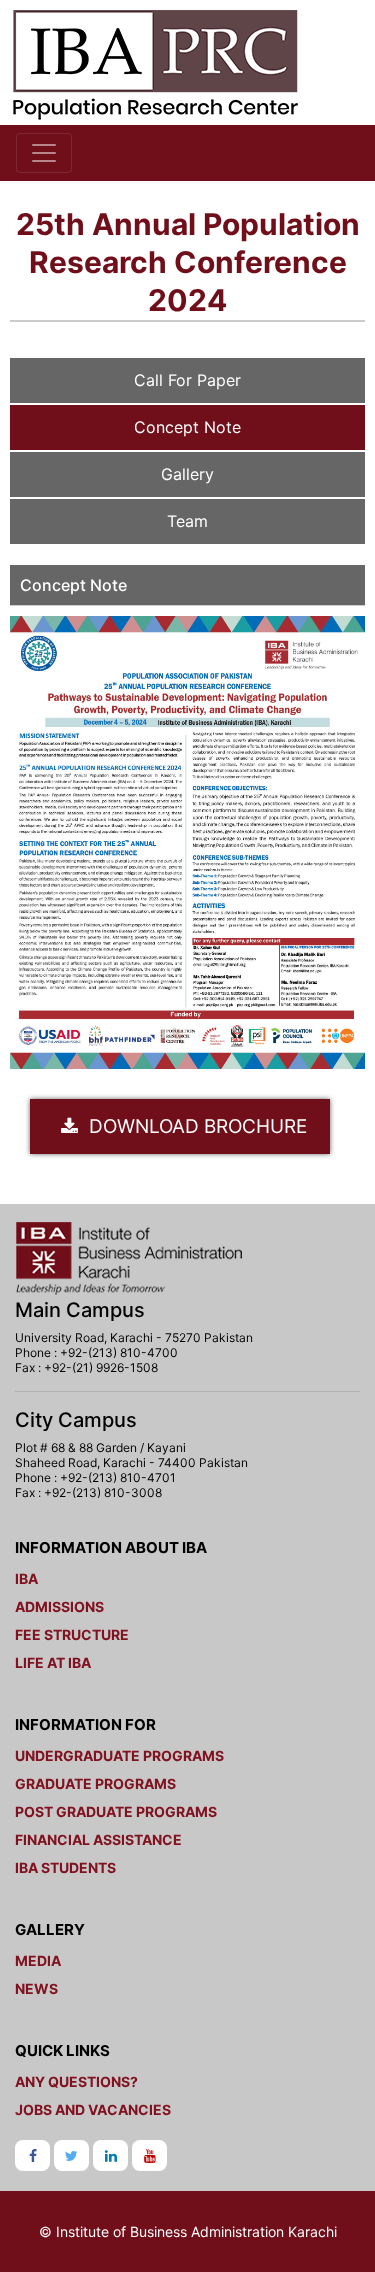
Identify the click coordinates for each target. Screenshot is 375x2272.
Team (187, 521)
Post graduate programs (116, 1811)
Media (38, 1960)
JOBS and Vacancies (93, 2109)
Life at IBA (53, 1662)
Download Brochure (195, 1126)
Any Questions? (76, 2081)
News (36, 1988)
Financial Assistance (98, 1839)
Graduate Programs (95, 1783)
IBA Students (65, 1867)
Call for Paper (187, 380)
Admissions (59, 1606)
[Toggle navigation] (44, 153)
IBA (26, 1578)
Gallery (187, 474)
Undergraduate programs (119, 1755)
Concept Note (187, 427)
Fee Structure (72, 1634)
